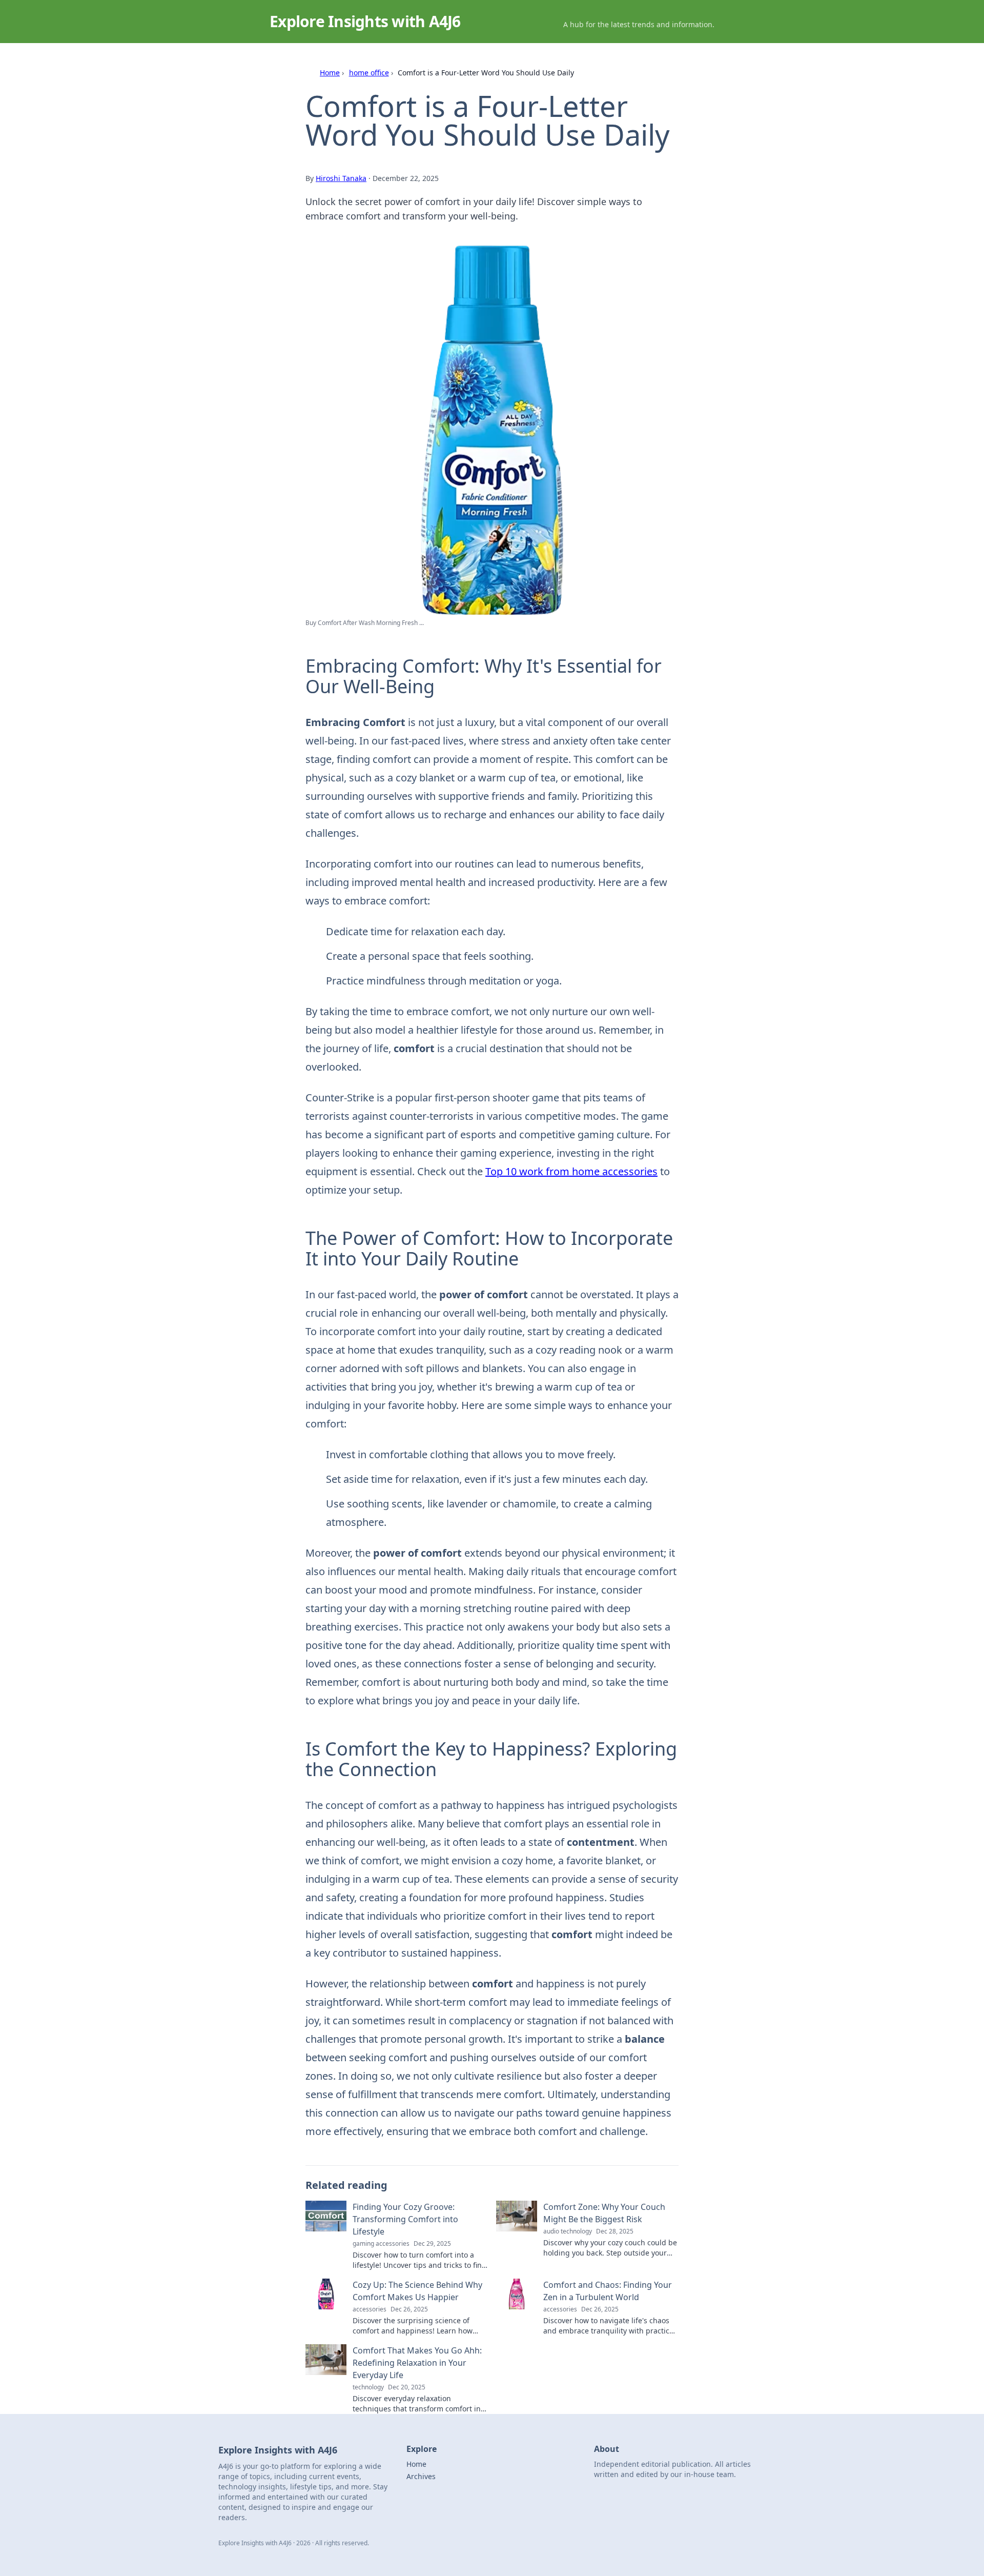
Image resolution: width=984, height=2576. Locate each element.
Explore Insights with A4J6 (365, 21)
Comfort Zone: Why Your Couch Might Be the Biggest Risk (604, 2213)
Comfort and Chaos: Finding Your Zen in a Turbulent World (608, 2291)
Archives (421, 2476)
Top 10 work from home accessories (571, 1171)
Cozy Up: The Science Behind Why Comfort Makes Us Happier (417, 2291)
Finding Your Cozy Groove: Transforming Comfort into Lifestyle (405, 2219)
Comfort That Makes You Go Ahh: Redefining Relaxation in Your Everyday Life (417, 2363)
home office (369, 73)
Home (330, 73)
